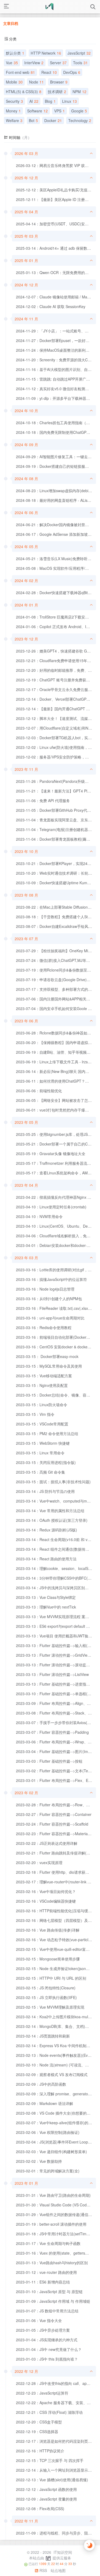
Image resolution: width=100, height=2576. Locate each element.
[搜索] (93, 7)
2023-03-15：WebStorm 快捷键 (43, 1443)
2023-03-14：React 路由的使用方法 (46, 1559)
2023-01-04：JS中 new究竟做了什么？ (49, 2349)
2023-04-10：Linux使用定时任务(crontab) (51, 1207)
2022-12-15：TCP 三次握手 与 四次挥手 (50, 2460)
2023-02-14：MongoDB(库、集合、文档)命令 (54, 2026)
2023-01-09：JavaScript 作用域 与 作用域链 (53, 2301)
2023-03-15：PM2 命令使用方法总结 (47, 1433)
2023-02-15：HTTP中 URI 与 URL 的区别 (51, 1978)
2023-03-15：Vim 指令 (35, 1414)
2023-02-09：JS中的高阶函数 (41, 2084)
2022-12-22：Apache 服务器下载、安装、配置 (55, 2403)
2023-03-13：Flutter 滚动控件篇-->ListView (52, 1674)
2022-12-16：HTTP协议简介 (40, 2451)
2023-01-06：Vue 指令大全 (39, 2320)
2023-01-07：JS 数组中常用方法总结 (47, 2311)
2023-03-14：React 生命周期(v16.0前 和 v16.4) (56, 1539)
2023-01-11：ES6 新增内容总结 (43, 2282)
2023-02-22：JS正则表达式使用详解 (47, 1843)
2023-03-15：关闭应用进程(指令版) (46, 1462)
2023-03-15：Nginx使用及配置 (42, 1385)
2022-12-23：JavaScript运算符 (42, 2393)
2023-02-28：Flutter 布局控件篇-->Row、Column (58, 1805)
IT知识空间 (62, 2552)
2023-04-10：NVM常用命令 (39, 1216)
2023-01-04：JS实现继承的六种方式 (47, 2340)
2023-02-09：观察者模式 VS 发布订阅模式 (52, 2074)
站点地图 (58, 2570)
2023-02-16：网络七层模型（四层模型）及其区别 (58, 1920)
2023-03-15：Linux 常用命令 (40, 1453)
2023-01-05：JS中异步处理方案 (43, 2330)
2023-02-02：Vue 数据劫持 (39, 2161)
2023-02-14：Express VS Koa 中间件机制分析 (55, 2046)
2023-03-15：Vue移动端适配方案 (44, 1376)
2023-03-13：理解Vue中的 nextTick (46, 1607)
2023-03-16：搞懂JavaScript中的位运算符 (51, 1279)
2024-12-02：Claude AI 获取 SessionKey (51, 306)
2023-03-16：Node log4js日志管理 (45, 1289)
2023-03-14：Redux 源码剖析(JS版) (47, 1530)
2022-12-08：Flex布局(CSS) (40, 2509)
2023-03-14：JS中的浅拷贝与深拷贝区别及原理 (56, 1588)
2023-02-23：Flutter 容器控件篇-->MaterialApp (56, 1834)
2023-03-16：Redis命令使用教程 (44, 1327)
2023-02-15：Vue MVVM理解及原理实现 (50, 2007)
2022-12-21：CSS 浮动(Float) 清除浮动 (49, 2412)
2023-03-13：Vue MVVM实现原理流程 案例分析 (56, 1617)
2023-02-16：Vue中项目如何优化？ (46, 1891)
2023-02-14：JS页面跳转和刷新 (43, 2036)
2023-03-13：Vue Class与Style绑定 (46, 1597)
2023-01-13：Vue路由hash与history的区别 (52, 2263)
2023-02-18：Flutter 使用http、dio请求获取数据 (56, 1872)
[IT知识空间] (50, 7)
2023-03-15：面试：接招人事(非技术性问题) (53, 1482)
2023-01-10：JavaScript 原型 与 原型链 (49, 2292)
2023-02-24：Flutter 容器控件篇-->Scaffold (52, 1824)
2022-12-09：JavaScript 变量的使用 (46, 2499)
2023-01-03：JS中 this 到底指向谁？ (47, 2359)
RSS (43, 2570)
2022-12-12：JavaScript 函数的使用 (46, 2489)
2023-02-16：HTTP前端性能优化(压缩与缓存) (55, 1911)
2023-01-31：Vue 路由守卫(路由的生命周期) (53, 2195)
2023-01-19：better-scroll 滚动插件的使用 (51, 2224)
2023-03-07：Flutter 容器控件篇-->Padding (52, 1732)
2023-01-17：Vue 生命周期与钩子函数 (48, 2243)
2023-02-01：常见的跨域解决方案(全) (48, 2171)
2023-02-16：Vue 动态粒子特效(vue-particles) (55, 1940)
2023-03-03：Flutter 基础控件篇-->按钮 (49, 1761)
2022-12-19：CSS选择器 (37, 2431)
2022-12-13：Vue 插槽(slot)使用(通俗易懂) (52, 2480)
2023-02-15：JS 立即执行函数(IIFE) (46, 1997)
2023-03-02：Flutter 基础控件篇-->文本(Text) (54, 1771)
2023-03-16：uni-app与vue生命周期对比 (50, 1318)
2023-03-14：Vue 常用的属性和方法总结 (50, 1511)
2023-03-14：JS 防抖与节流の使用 (45, 1491)
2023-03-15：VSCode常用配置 (42, 1424)
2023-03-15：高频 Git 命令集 (41, 1472)
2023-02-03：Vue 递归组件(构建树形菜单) (51, 2152)
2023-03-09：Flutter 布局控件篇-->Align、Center (57, 1703)
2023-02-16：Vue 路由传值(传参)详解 (48, 1930)
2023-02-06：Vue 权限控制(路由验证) (48, 2132)
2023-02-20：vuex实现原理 (39, 1862)
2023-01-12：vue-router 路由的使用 (46, 2272)
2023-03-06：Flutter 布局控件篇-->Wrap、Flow (56, 1742)
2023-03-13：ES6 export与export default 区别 (55, 1626)
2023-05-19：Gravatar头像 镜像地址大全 (51, 1154)
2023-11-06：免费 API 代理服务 (43, 801)
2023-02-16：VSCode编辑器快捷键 (46, 1901)
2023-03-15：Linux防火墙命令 (42, 1405)
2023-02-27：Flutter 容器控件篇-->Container (54, 1814)
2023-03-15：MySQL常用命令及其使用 (49, 1366)
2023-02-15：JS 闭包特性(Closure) (46, 1988)
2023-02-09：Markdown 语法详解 (45, 2103)
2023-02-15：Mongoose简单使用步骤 (48, 1959)
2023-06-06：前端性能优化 (39, 1091)
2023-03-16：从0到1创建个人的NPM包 (49, 1299)
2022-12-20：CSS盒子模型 (39, 2422)
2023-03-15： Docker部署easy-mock (47, 1356)
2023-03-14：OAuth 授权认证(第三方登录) (52, 1520)
